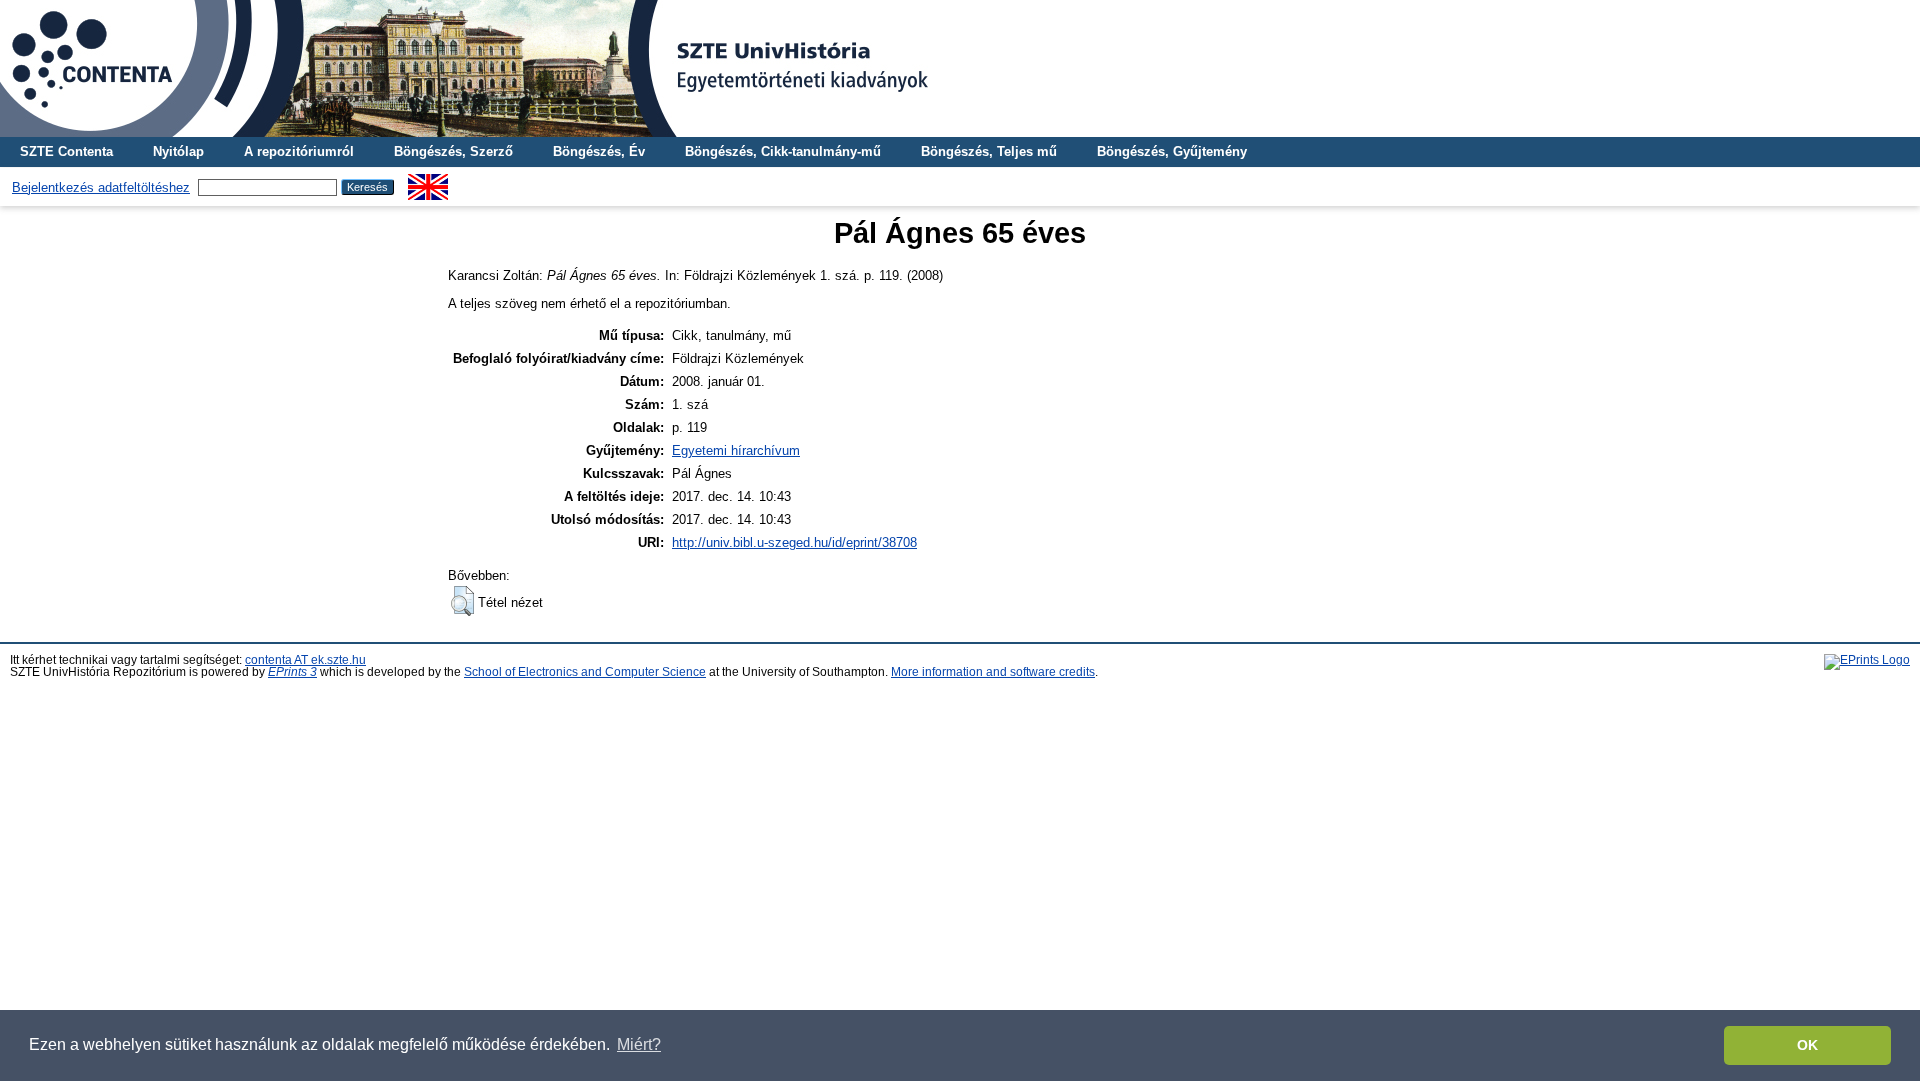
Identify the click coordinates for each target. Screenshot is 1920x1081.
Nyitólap (178, 151)
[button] (462, 601)
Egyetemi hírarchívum (736, 450)
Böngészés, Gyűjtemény (1172, 151)
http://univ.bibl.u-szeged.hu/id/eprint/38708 (794, 542)
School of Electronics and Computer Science (585, 672)
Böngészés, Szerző (453, 151)
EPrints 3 (292, 672)
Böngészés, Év (599, 151)
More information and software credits (993, 672)
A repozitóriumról (299, 151)
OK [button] (1807, 1045)
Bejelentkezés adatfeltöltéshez (101, 187)
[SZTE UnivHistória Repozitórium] (960, 68)
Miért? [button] (639, 1044)
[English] (428, 181)
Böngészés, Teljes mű (989, 151)
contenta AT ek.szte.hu (305, 660)
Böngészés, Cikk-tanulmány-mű (783, 151)
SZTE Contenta (66, 151)
